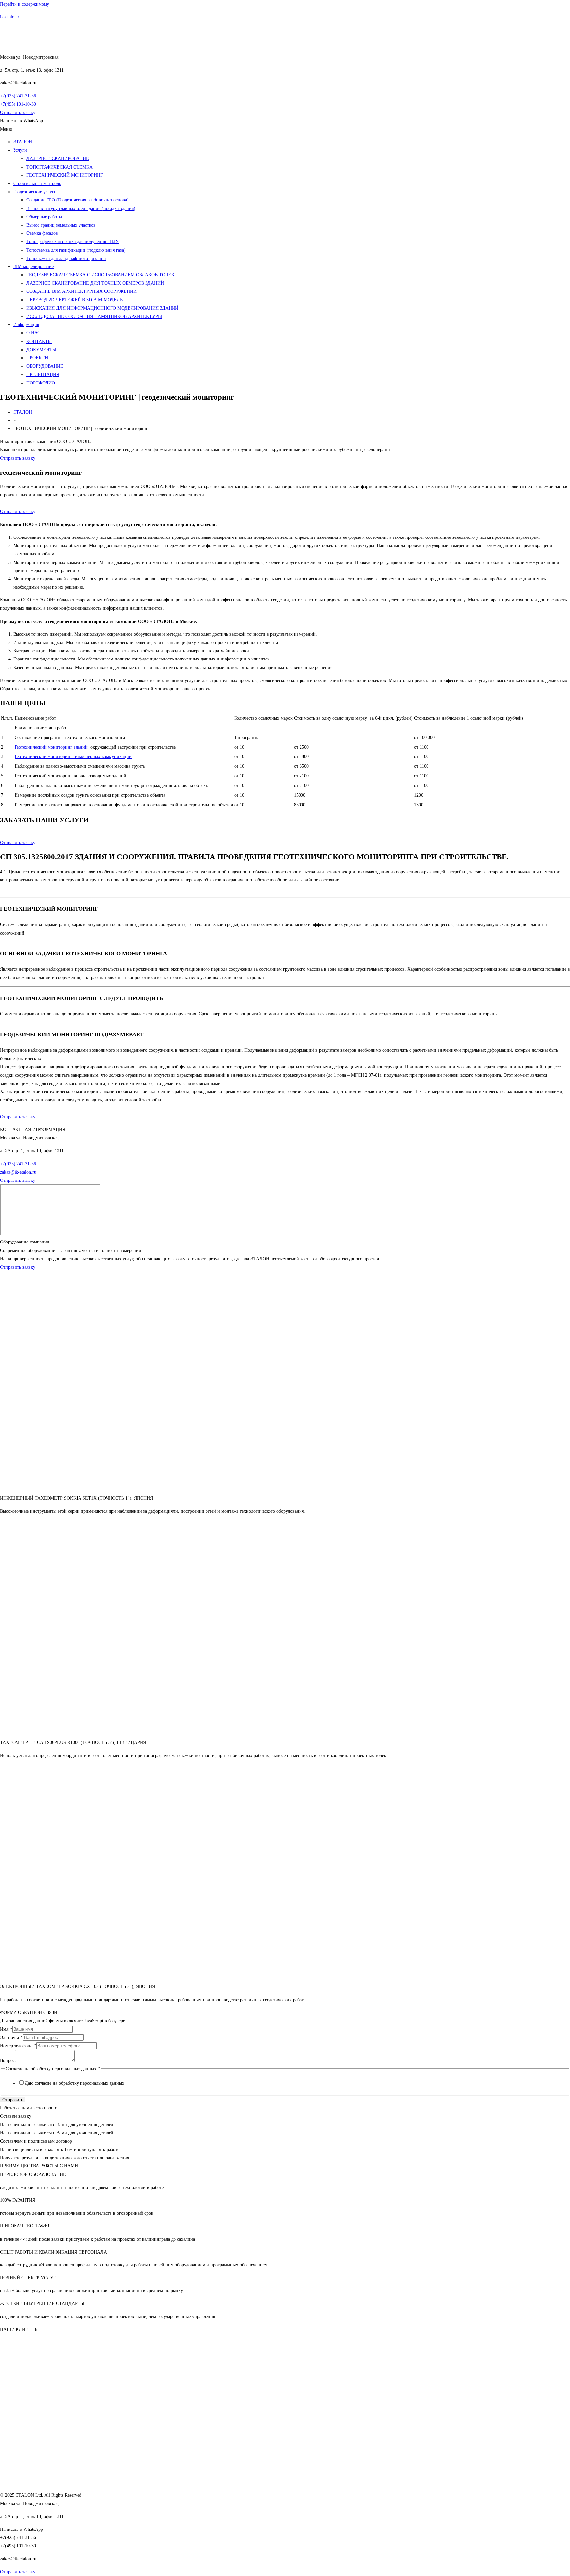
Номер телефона (18, 2046)
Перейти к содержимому (25, 4)
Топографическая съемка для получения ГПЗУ (73, 242)
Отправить (13, 2100)
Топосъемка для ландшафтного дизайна (66, 258)
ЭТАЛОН (23, 142)
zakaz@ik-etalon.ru (18, 1172)
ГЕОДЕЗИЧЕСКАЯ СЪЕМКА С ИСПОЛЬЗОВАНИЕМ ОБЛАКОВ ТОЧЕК (100, 275)
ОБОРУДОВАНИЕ (45, 366)
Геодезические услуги (35, 192)
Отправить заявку (18, 512)
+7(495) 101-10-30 (18, 104)
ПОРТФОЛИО (41, 383)
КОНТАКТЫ (39, 341)
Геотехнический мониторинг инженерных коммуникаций (73, 757)
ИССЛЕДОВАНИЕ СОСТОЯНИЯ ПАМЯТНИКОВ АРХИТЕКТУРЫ (94, 316)
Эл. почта (11, 2037)
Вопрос (7, 2060)
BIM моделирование (33, 267)
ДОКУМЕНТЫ (41, 350)
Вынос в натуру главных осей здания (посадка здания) (81, 209)
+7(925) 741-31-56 (18, 96)
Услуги (20, 150)
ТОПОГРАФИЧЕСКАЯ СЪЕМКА (60, 167)
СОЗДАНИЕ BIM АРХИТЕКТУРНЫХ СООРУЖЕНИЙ (81, 291)
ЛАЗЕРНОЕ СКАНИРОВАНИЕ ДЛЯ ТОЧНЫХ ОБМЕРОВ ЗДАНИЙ (95, 283)
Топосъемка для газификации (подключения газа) (76, 250)
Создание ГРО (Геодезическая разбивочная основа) (78, 200)
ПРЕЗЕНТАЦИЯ (43, 374)
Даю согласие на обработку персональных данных (75, 2083)
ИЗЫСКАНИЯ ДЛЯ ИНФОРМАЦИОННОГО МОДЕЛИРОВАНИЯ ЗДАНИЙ (102, 308)
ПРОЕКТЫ (37, 358)
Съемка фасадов (42, 233)
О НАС (33, 333)
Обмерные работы (44, 217)
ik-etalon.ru (11, 17)
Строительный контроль (37, 184)
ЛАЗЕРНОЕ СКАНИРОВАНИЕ (58, 158)
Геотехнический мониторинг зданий (51, 747)
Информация (26, 325)
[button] (285, 129)
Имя (6, 2029)
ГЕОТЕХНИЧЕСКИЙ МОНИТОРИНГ (65, 175)
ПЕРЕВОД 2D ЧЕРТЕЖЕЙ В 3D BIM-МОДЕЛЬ (75, 300)
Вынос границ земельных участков (61, 225)
